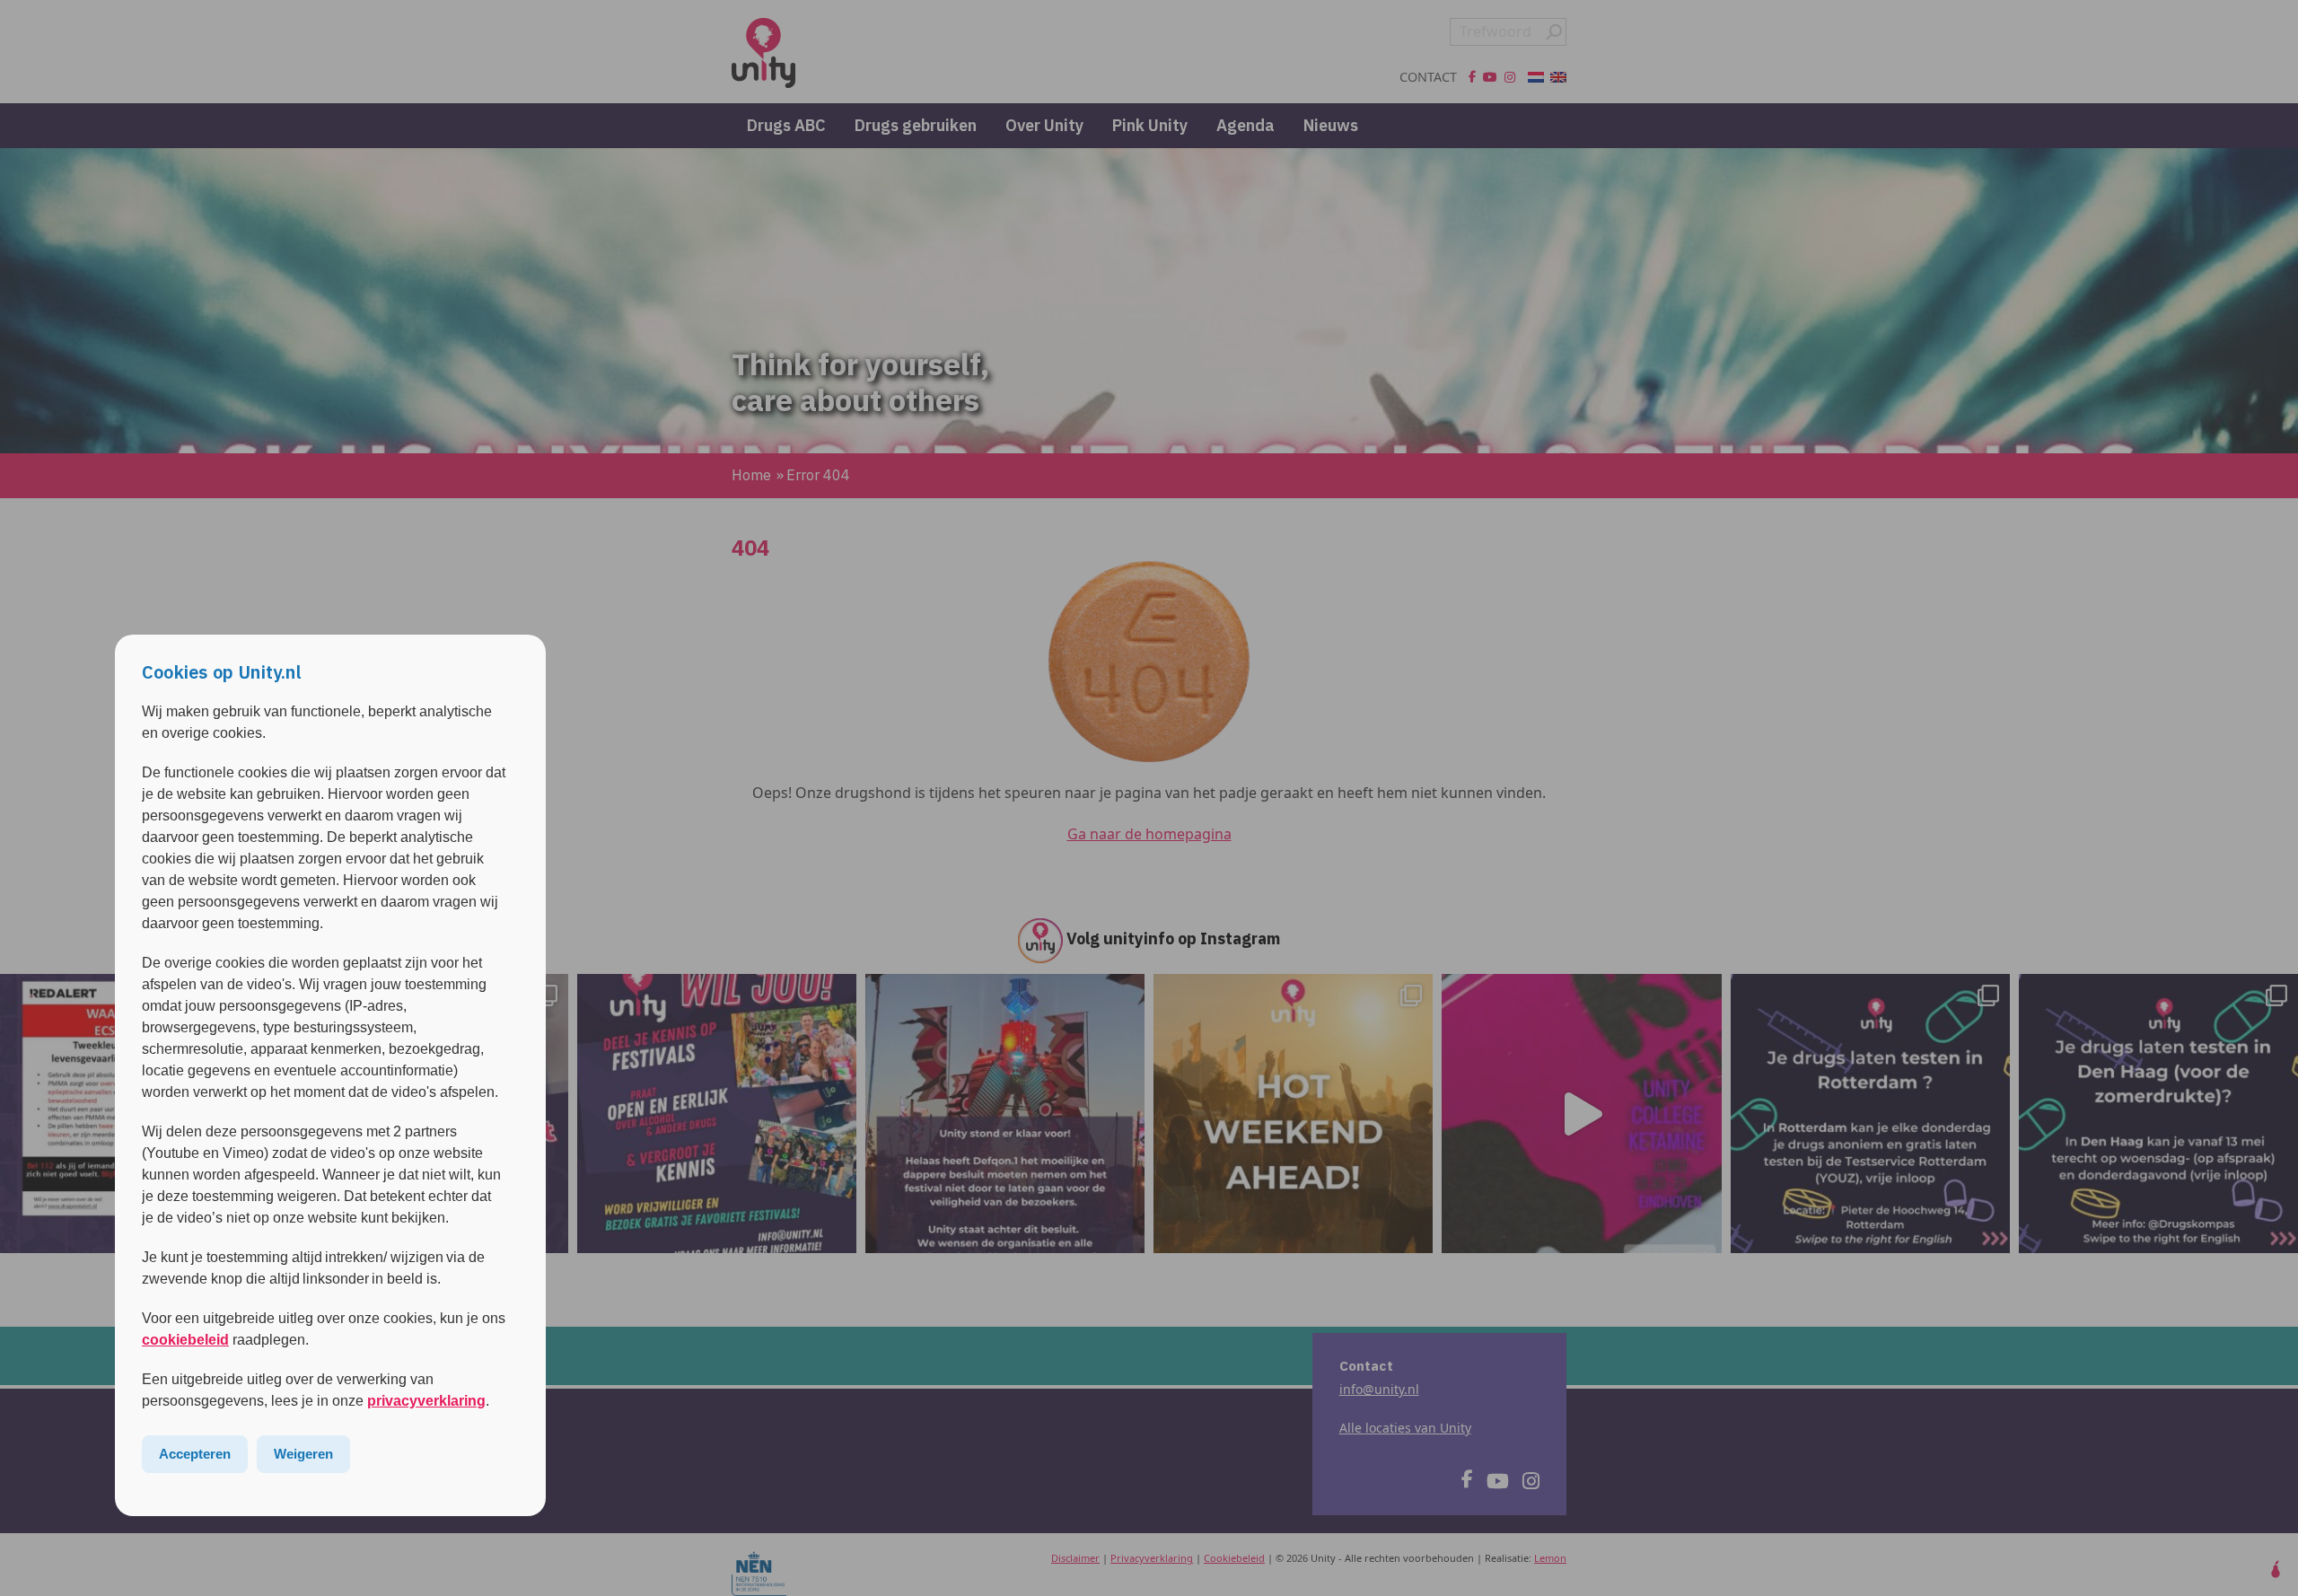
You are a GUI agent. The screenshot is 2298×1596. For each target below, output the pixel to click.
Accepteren (195, 1454)
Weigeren (303, 1454)
